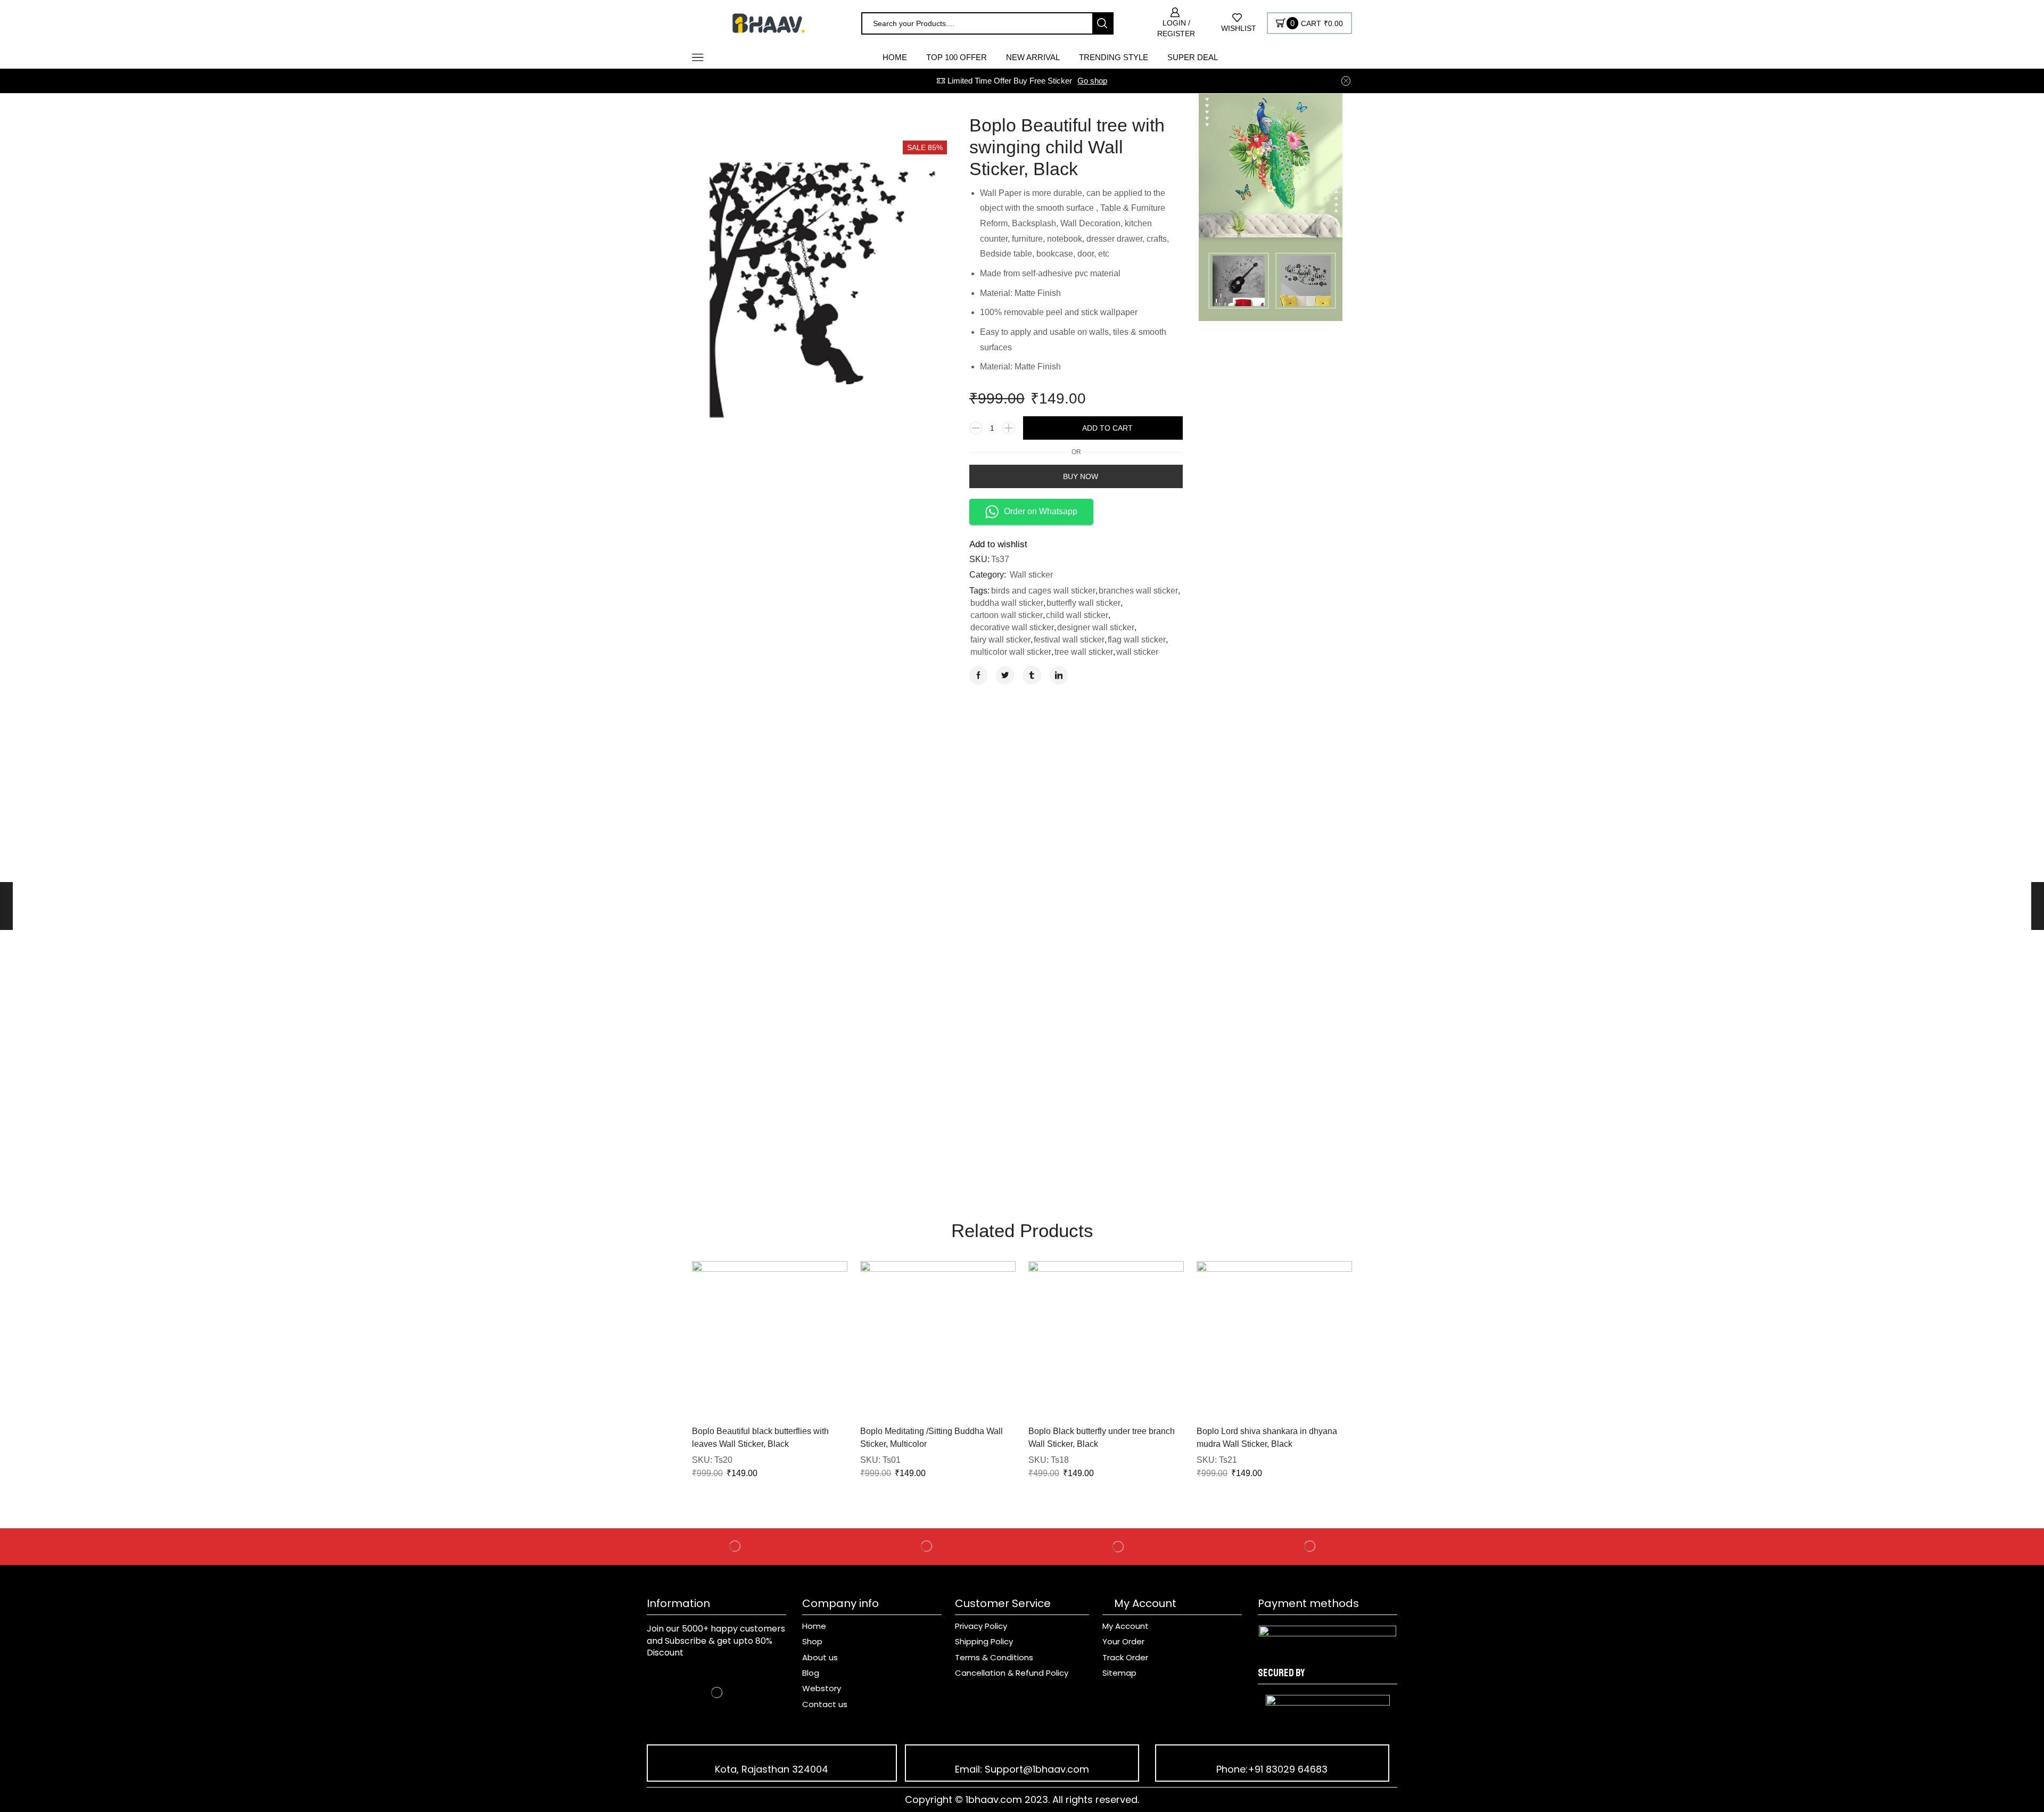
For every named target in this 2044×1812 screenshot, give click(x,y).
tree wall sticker (1084, 652)
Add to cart (1107, 428)
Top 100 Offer (957, 57)
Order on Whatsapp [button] (1041, 511)
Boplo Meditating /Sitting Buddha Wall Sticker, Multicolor (932, 1438)
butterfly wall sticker (1083, 603)
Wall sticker (1031, 575)
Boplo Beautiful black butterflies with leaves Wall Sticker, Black (760, 1438)
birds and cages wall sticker (1043, 591)
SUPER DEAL (1193, 57)
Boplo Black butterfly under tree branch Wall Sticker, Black (1102, 1438)
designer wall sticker (1096, 627)
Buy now (1081, 476)
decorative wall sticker (1012, 627)
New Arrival (1033, 57)
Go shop (1092, 81)
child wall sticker (1077, 615)
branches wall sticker (1138, 591)
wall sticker (1137, 652)
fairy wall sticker (1000, 640)
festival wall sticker (1069, 640)
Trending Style (1114, 57)
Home (895, 57)
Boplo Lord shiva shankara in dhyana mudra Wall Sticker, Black (1267, 1438)
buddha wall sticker (1007, 603)
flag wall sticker (1137, 640)
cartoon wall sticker (1007, 615)
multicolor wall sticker (1011, 652)
